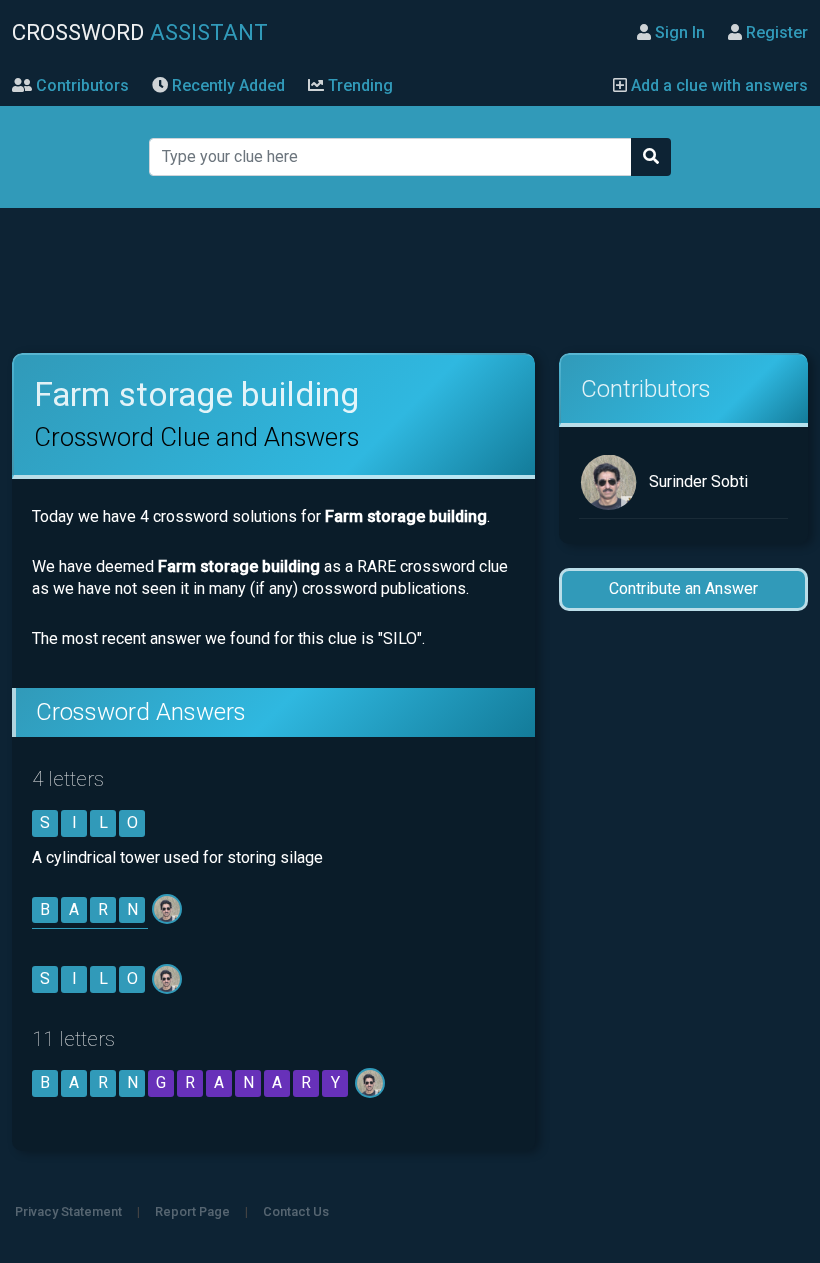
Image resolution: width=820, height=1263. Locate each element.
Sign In (678, 32)
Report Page (192, 1211)
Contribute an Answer (683, 588)
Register (775, 32)
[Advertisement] (410, 281)
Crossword (140, 32)
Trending (358, 85)
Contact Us (296, 1211)
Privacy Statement (68, 1211)
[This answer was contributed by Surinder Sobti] (168, 909)
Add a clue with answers (717, 85)
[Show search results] (651, 157)
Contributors (80, 85)
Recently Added (226, 85)
